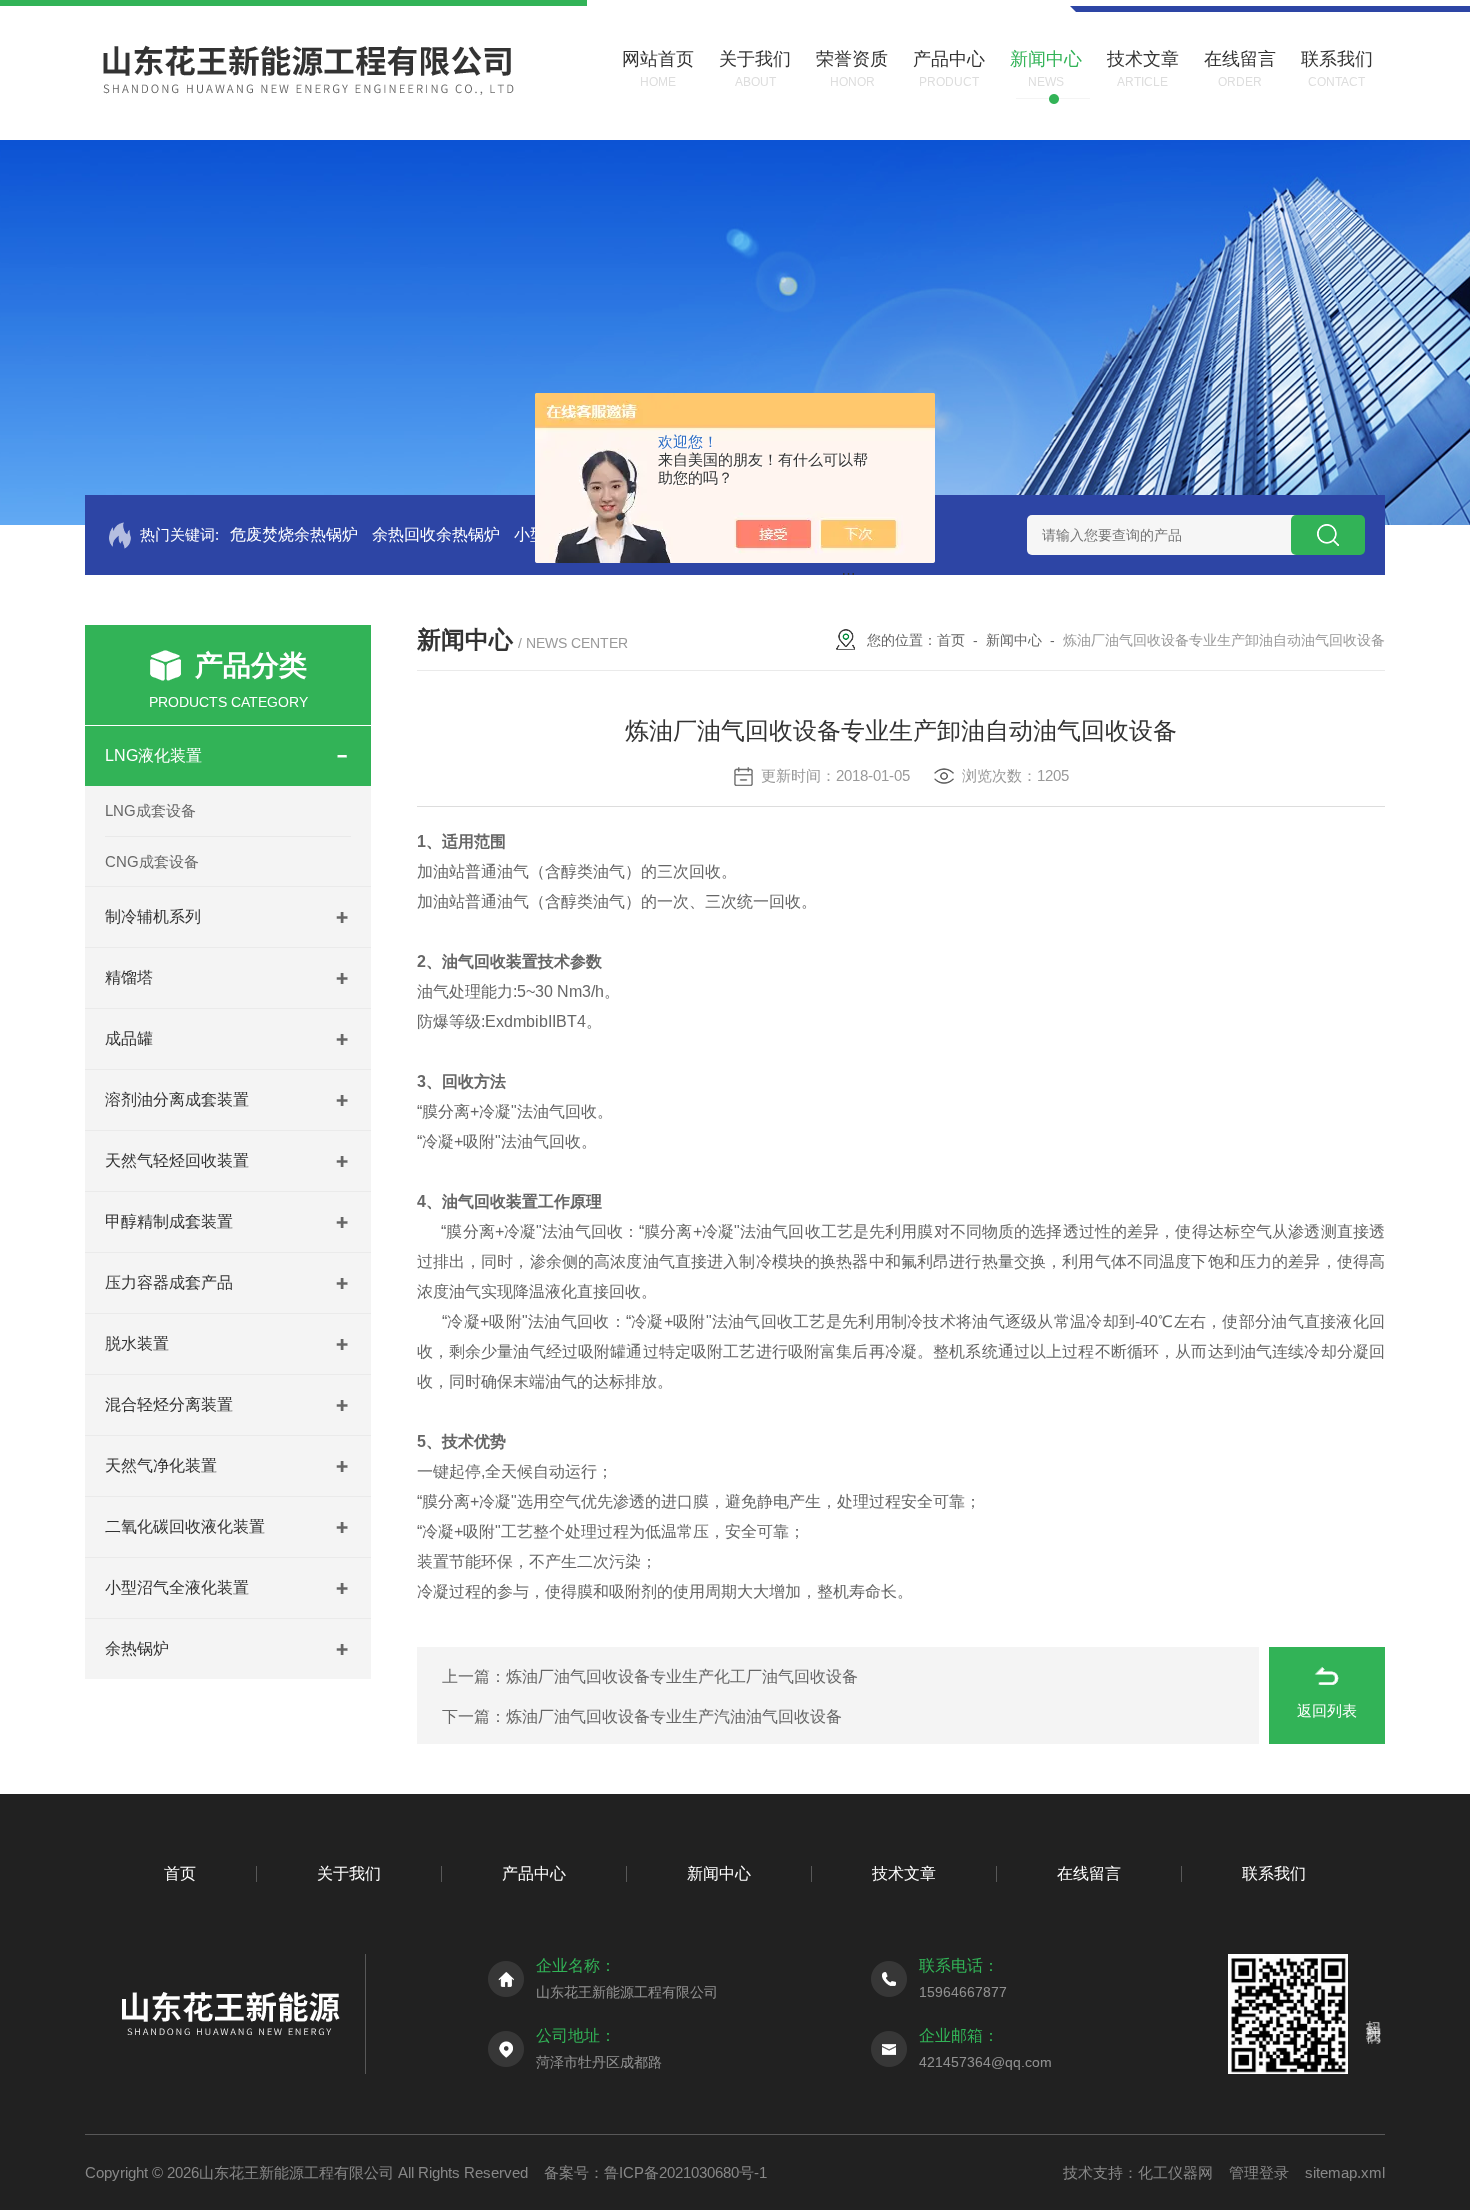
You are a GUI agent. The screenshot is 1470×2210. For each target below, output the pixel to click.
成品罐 (129, 1038)
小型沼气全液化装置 (177, 1587)
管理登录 (1259, 2172)
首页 (951, 640)
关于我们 (349, 1873)
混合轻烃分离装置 (169, 1404)
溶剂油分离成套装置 (177, 1099)
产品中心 (534, 1873)
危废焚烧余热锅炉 (294, 534)
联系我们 (1274, 1873)
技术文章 (904, 1873)
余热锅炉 (137, 1648)
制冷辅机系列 (153, 916)
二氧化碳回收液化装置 (185, 1526)
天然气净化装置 (161, 1465)
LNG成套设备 (150, 810)
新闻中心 (1014, 640)
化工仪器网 (1175, 2172)
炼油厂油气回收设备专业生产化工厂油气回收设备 (682, 1676)
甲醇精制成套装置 (169, 1221)
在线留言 (1089, 1873)
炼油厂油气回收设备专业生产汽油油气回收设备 (674, 1716)
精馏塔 (129, 977)
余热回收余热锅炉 (436, 534)
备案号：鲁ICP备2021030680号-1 (655, 2172)
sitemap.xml (1345, 2172)
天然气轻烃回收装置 (177, 1160)
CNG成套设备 (152, 861)
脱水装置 (137, 1343)
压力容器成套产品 (169, 1282)
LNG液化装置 (153, 755)
